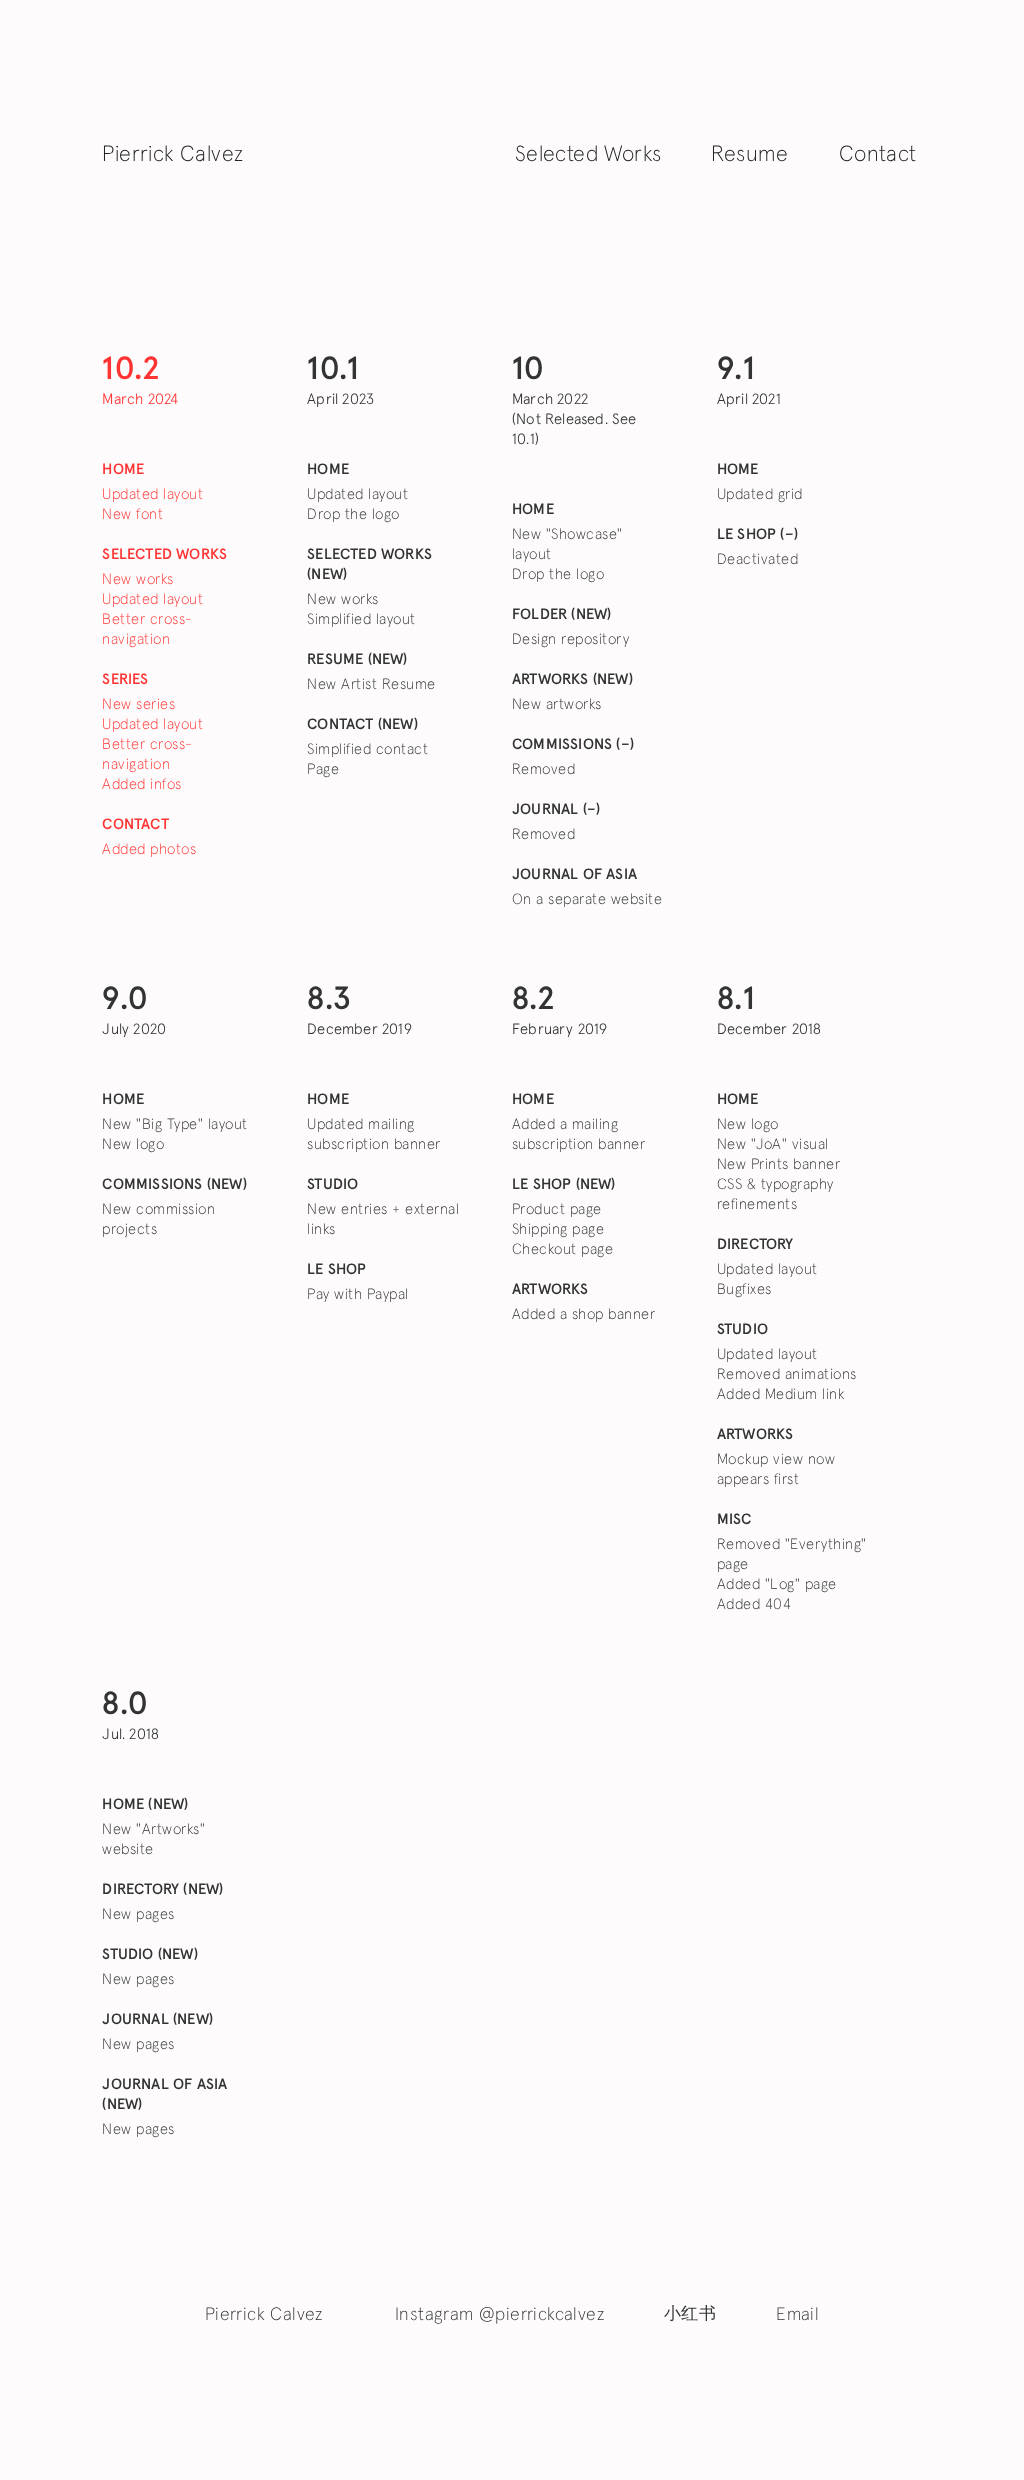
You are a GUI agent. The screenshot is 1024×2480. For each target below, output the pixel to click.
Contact (878, 155)
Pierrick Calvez (172, 155)
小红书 (690, 2314)
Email (797, 2315)
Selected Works (588, 155)
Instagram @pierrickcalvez (499, 2315)
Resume (749, 155)
